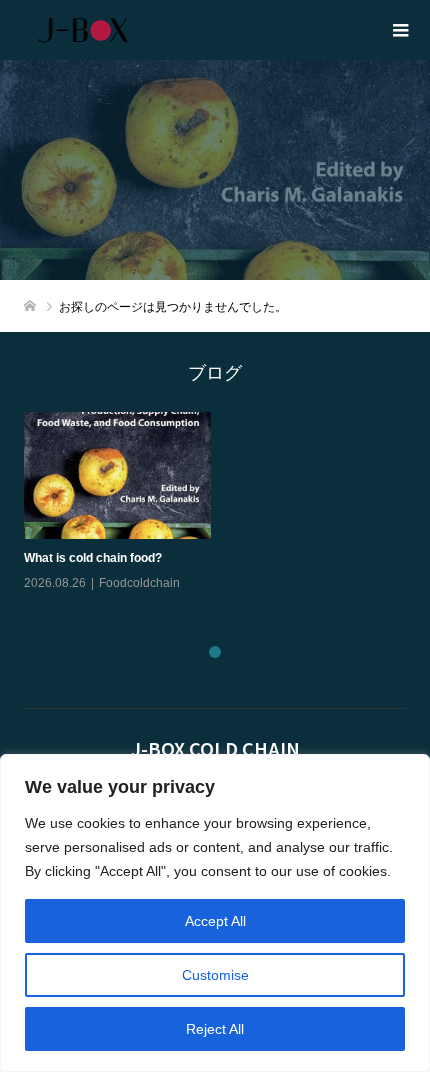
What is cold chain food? (93, 558)
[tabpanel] (220, 516)
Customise (215, 975)
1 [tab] (215, 652)
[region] (215, 913)
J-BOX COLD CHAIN (215, 748)
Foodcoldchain (139, 583)
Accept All (215, 921)
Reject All (215, 1029)
